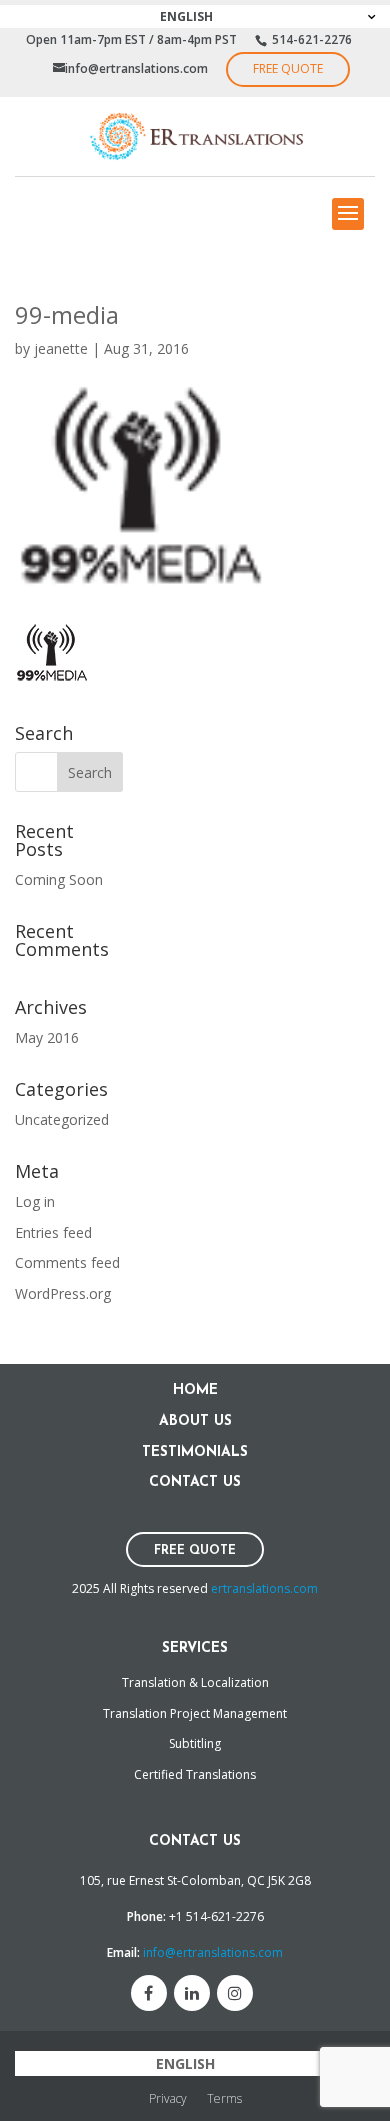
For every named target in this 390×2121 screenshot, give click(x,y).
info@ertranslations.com (213, 1952)
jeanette (61, 348)
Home (195, 1390)
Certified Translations (195, 1774)
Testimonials (195, 1452)
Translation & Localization (195, 1682)
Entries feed (53, 1232)
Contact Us (195, 1482)
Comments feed (67, 1262)
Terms (224, 2098)
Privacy (168, 2098)
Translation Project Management (195, 1713)
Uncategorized (62, 1119)
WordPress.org (63, 1293)
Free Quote (288, 68)
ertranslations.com (264, 1588)
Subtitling (195, 1743)
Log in (35, 1201)
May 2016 (47, 1037)
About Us (195, 1421)
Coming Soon (59, 879)
